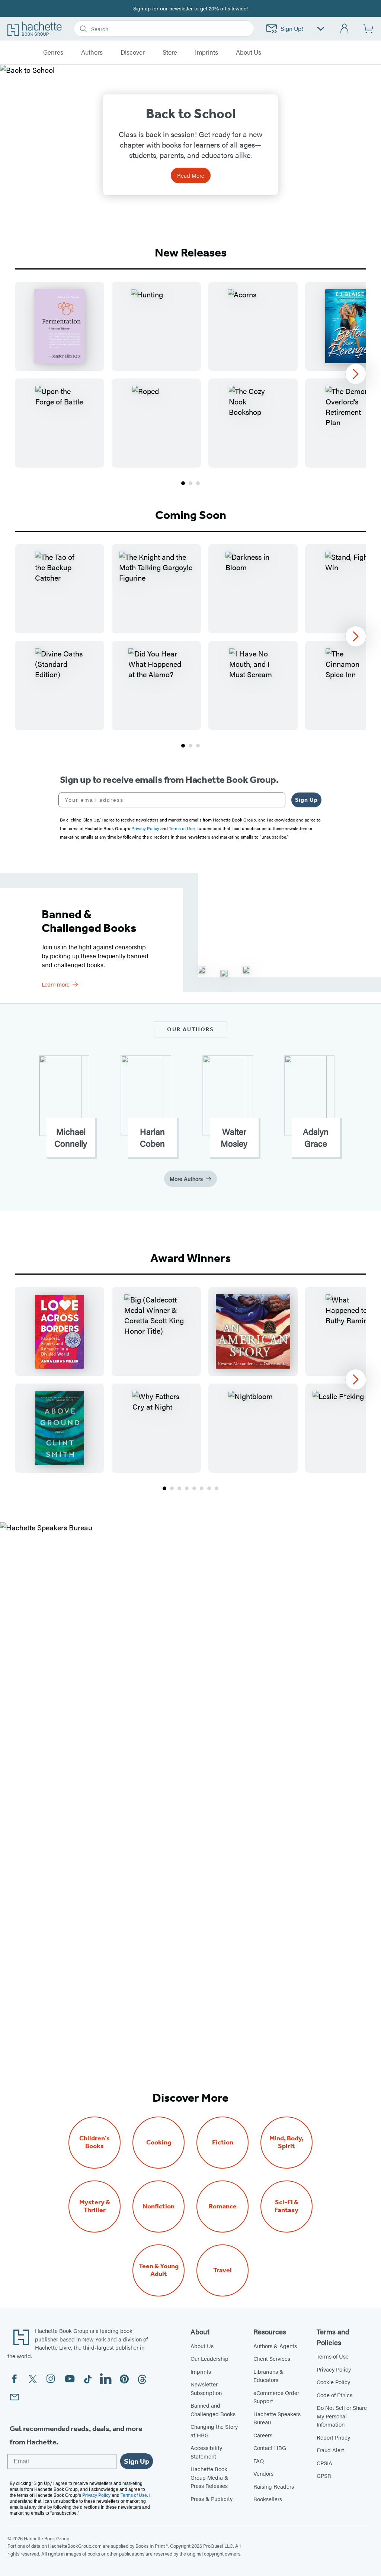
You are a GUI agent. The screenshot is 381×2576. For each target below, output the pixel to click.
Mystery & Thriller (95, 2206)
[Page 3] (198, 483)
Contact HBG (270, 2448)
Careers (263, 2435)
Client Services (272, 2358)
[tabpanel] (190, 384)
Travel (222, 2270)
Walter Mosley (234, 1137)
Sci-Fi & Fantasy (286, 2206)
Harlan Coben (152, 1137)
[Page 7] (209, 1488)
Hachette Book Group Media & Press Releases (209, 2477)
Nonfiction (159, 2206)
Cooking (159, 2142)
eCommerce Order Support (276, 2397)
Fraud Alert (330, 2450)
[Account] (345, 29)
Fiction (223, 2142)
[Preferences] (321, 29)
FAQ (259, 2461)
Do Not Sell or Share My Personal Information (342, 2416)
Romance (223, 2206)
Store (170, 52)
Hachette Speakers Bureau (277, 2418)
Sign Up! (292, 28)
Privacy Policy (334, 2369)
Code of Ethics (334, 2395)
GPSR (324, 2475)
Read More (191, 175)
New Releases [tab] (191, 252)
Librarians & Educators (268, 2376)
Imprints (206, 52)
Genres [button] (53, 52)
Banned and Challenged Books (213, 2409)
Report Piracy (333, 2437)
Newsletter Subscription (206, 2388)
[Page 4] (187, 1488)
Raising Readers (274, 2486)
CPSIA (324, 2463)
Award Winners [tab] (190, 1258)
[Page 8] (217, 1488)
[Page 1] (183, 483)
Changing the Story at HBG (214, 2431)
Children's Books (95, 2142)
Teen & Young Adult (159, 2270)
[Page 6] (202, 1488)
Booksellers (268, 2499)
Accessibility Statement (206, 2452)
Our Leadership (209, 2358)
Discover (133, 52)
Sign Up (306, 800)
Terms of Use (333, 2356)
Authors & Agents (275, 2346)
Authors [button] (92, 52)
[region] (190, 375)
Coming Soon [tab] (191, 515)
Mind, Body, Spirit (286, 2142)
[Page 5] (194, 1488)
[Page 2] (190, 483)
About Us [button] (249, 52)
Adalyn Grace (316, 1137)
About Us (202, 2346)
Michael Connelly (71, 1137)
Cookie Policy (333, 2382)
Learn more (56, 984)
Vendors (263, 2473)
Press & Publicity (212, 2498)
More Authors (186, 1179)
